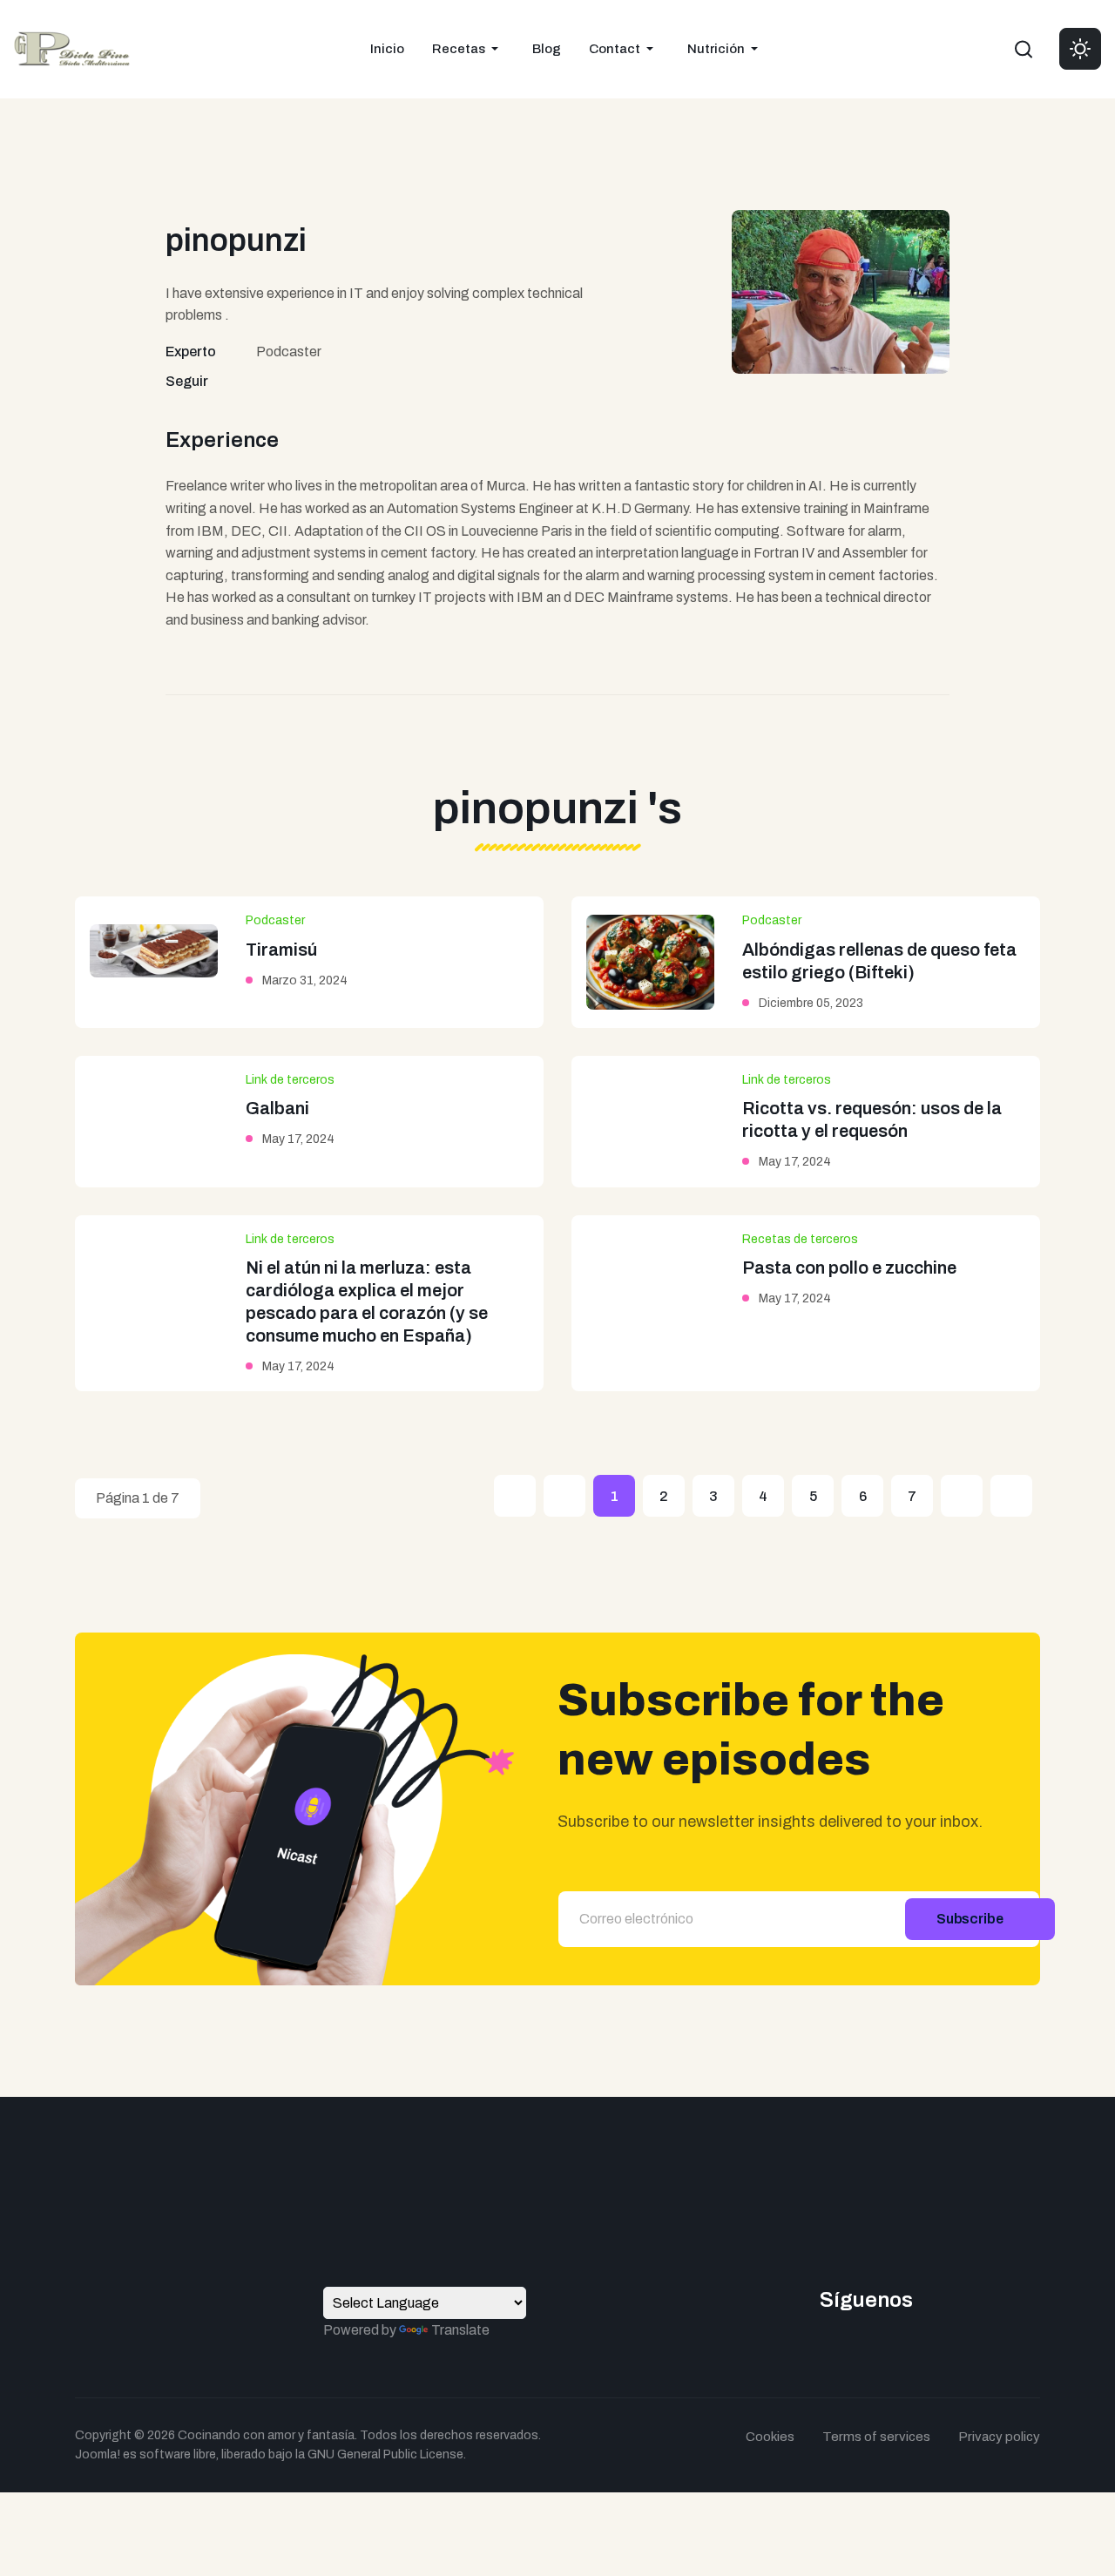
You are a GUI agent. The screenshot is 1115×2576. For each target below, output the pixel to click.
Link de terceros (290, 1080)
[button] (468, 49)
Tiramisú (281, 950)
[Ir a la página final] (1011, 1496)
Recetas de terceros (800, 1239)
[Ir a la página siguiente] (962, 1496)
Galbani (277, 1108)
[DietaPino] (72, 47)
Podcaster (275, 920)
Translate (460, 2330)
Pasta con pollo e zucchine (849, 1268)
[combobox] (1024, 49)
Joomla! (98, 2454)
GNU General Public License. (387, 2454)
